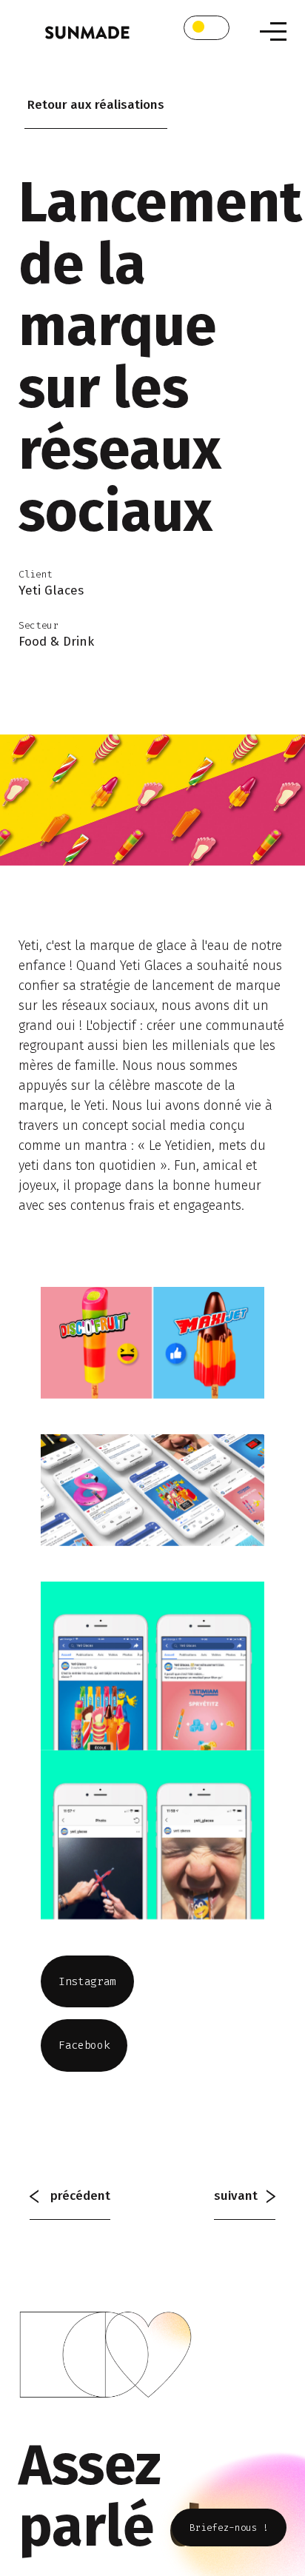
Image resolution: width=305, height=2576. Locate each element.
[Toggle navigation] (273, 31)
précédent (79, 2196)
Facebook (84, 2045)
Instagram (87, 1981)
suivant (240, 2196)
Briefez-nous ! (229, 2528)
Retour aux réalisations (96, 105)
